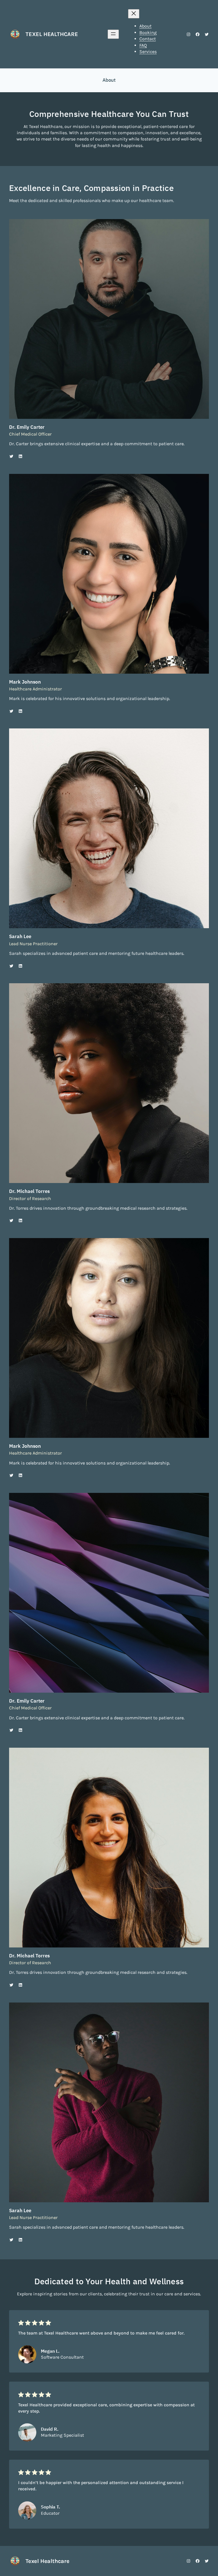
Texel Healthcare (52, 34)
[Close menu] (134, 14)
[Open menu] (113, 34)
